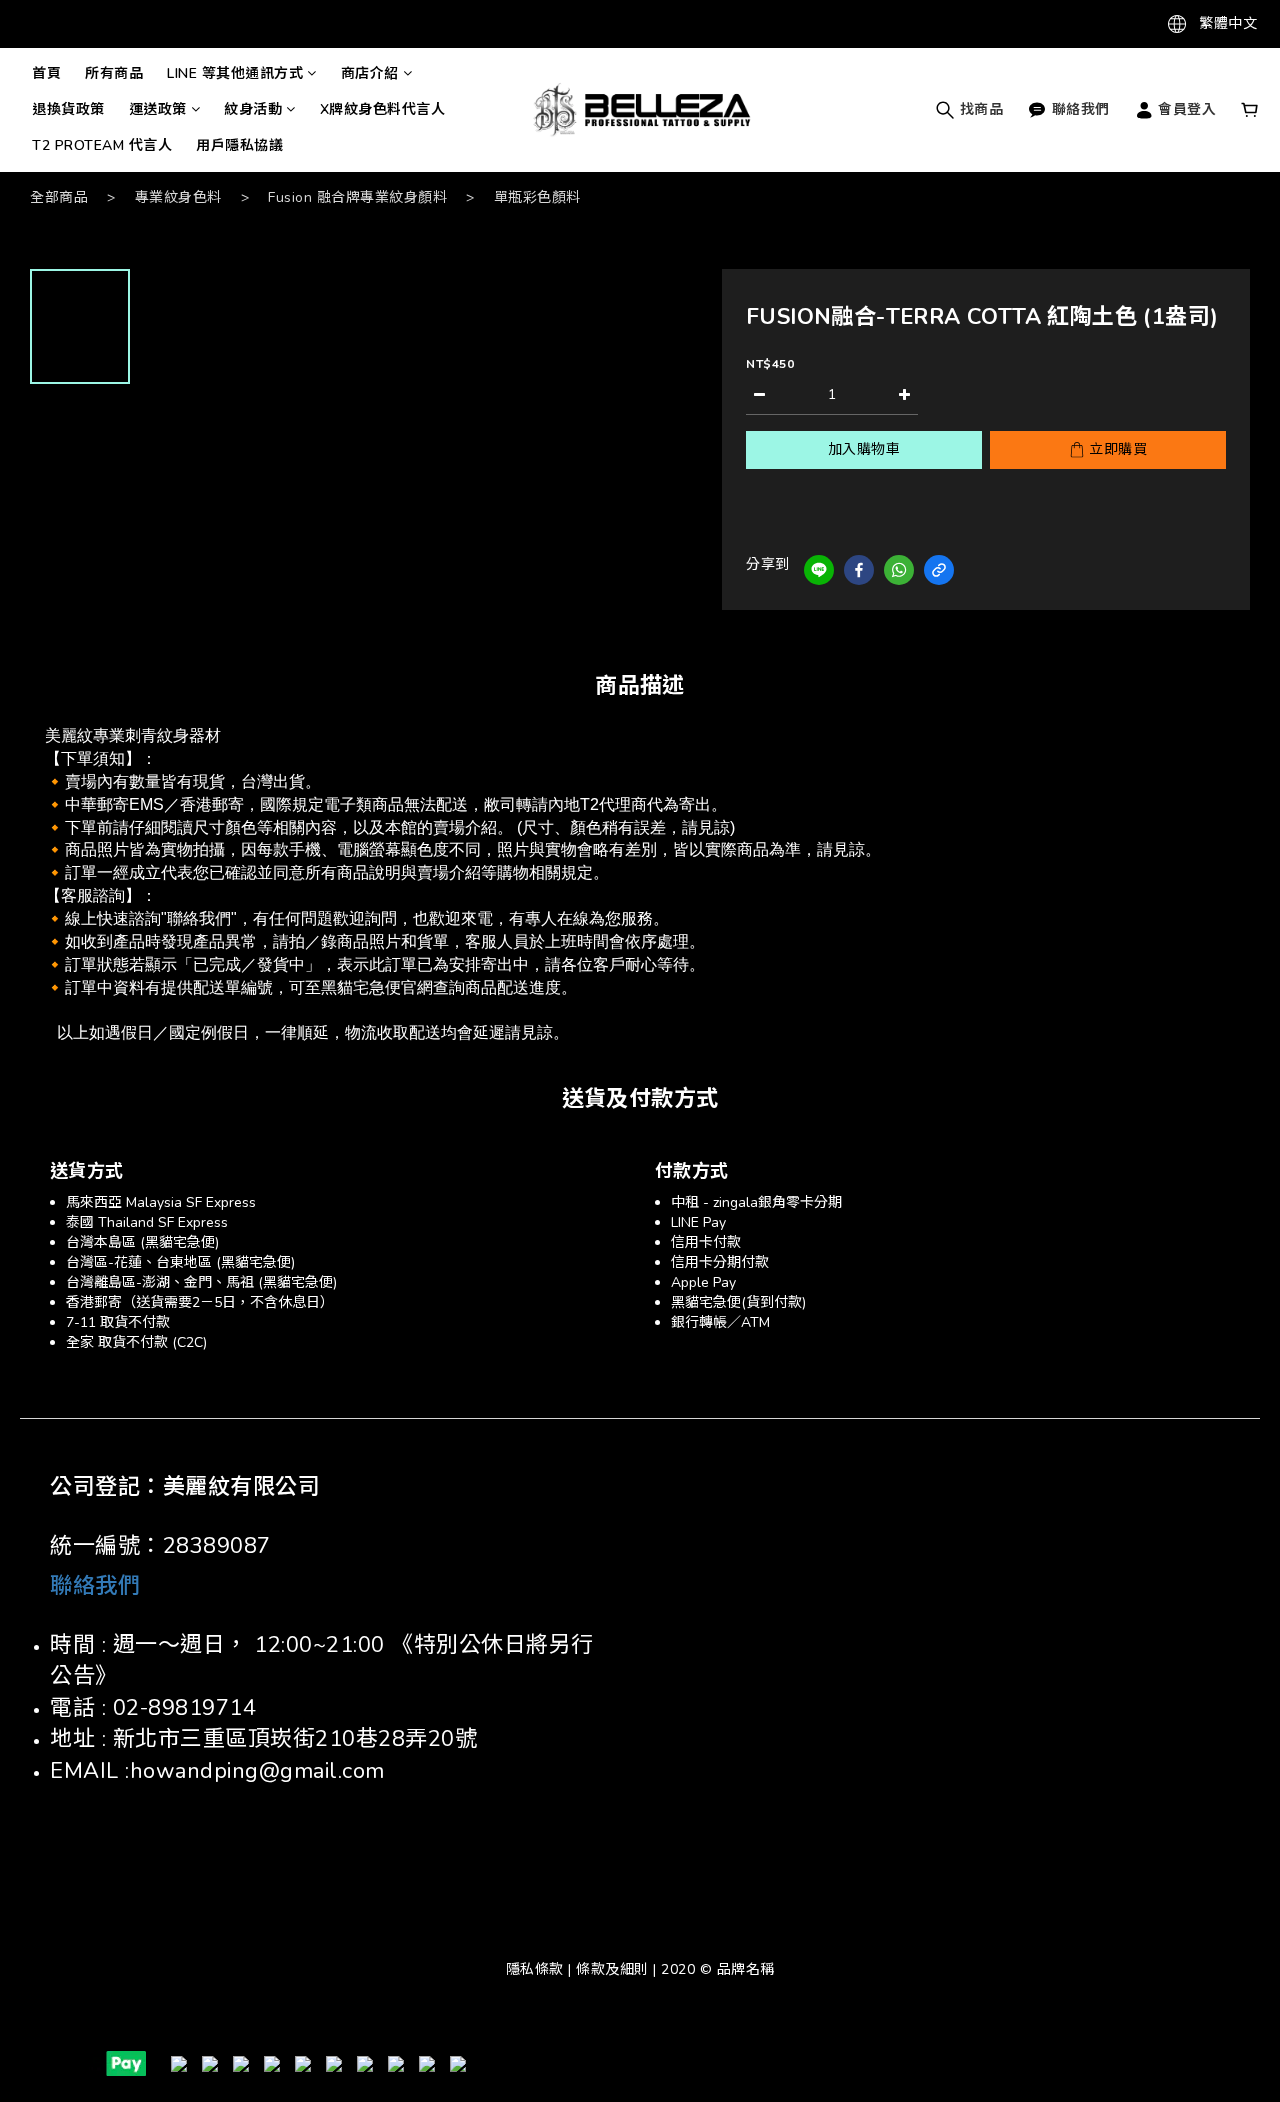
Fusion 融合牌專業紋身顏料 (357, 197)
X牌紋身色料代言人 (383, 109)
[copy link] (939, 570)
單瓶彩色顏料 (537, 197)
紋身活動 (253, 109)
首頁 (46, 73)
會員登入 (1185, 109)
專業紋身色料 (178, 197)
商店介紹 (370, 73)
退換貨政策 (68, 109)
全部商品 (59, 197)
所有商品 (114, 73)
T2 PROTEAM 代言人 (102, 145)
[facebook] (859, 570)
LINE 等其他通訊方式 (235, 73)
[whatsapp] (899, 570)
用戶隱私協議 (239, 145)
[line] (819, 570)
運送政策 (158, 109)
